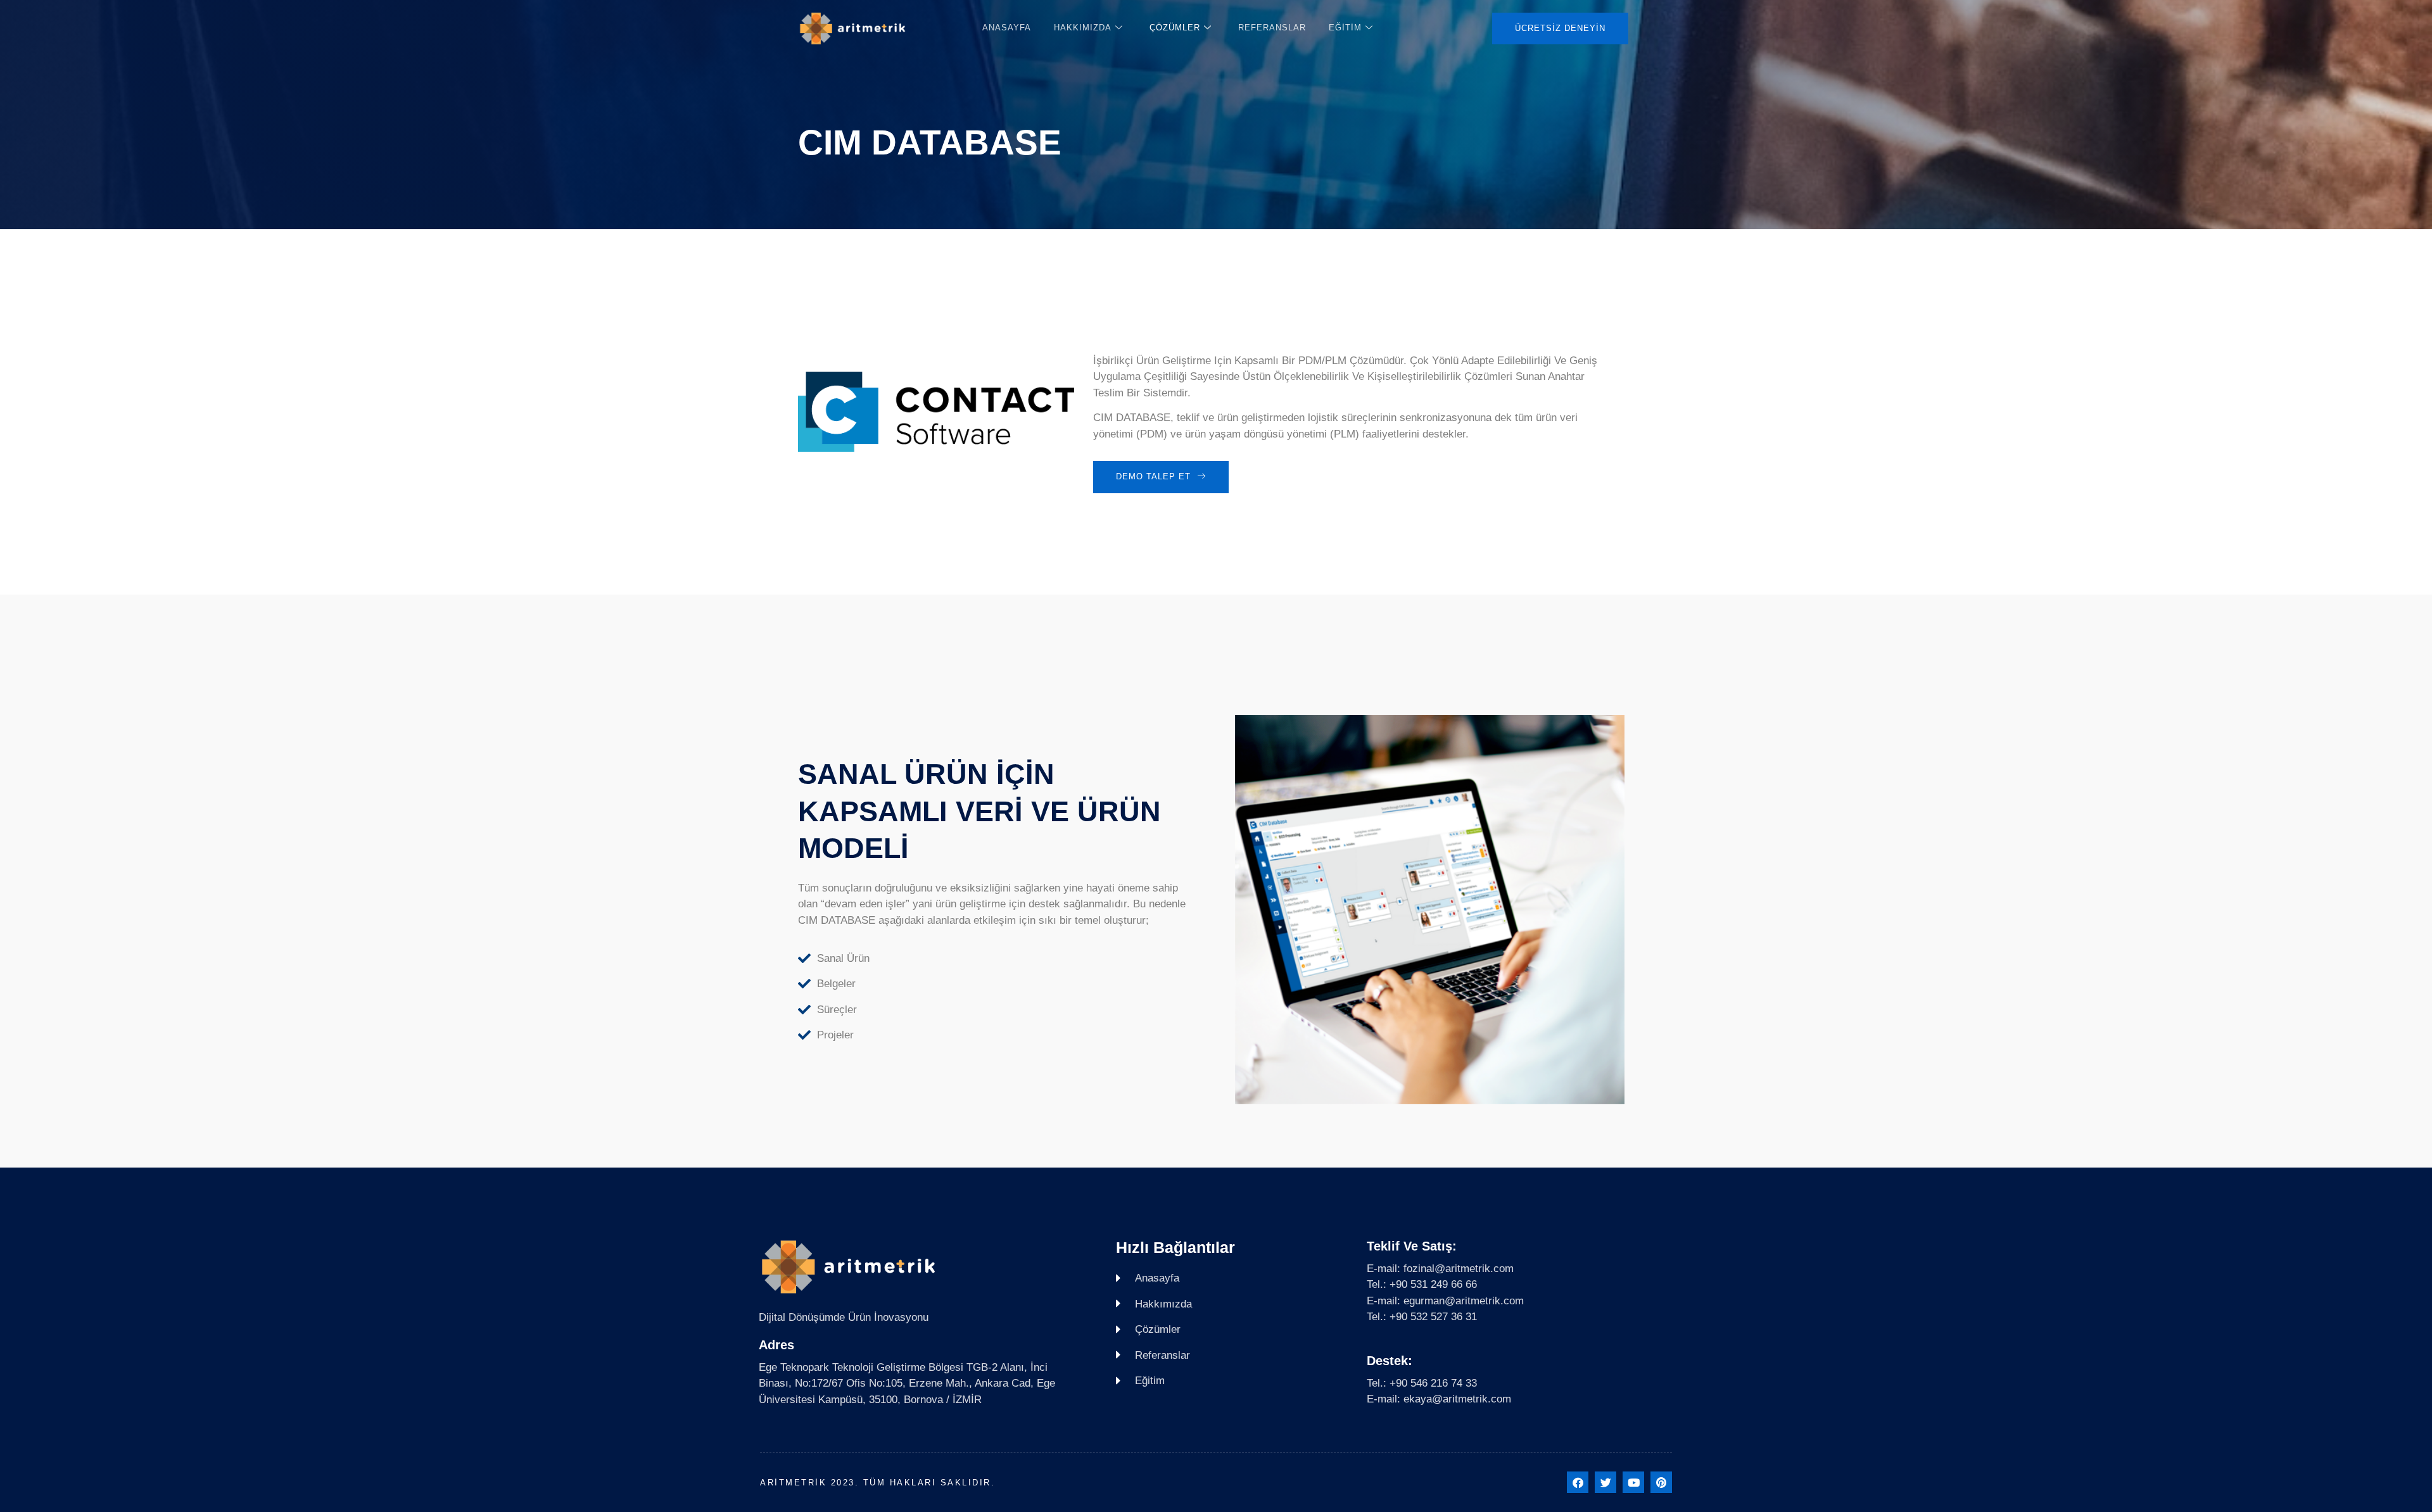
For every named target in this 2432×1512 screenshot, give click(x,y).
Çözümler (1175, 28)
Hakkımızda (1083, 28)
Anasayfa (1007, 28)
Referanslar (1272, 28)
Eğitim (1345, 28)
